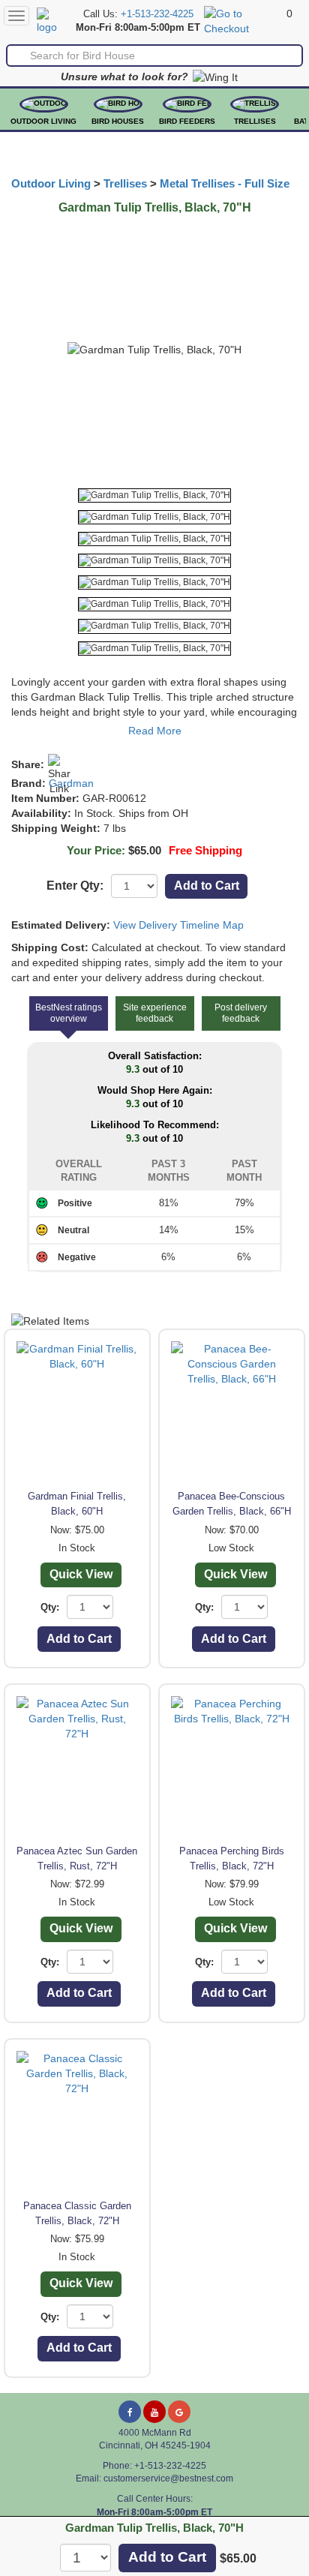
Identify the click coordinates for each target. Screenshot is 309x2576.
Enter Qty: (75, 886)
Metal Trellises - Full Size (225, 184)
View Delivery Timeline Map (178, 925)
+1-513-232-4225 (157, 14)
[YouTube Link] (154, 2412)
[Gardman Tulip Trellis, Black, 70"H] (154, 495)
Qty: (50, 1607)
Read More (155, 731)
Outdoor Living (43, 121)
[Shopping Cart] (243, 20)
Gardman (71, 783)
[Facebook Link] (130, 2412)
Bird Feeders (187, 121)
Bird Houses (118, 121)
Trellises (255, 121)
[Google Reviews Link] (179, 2412)
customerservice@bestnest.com (168, 2478)
